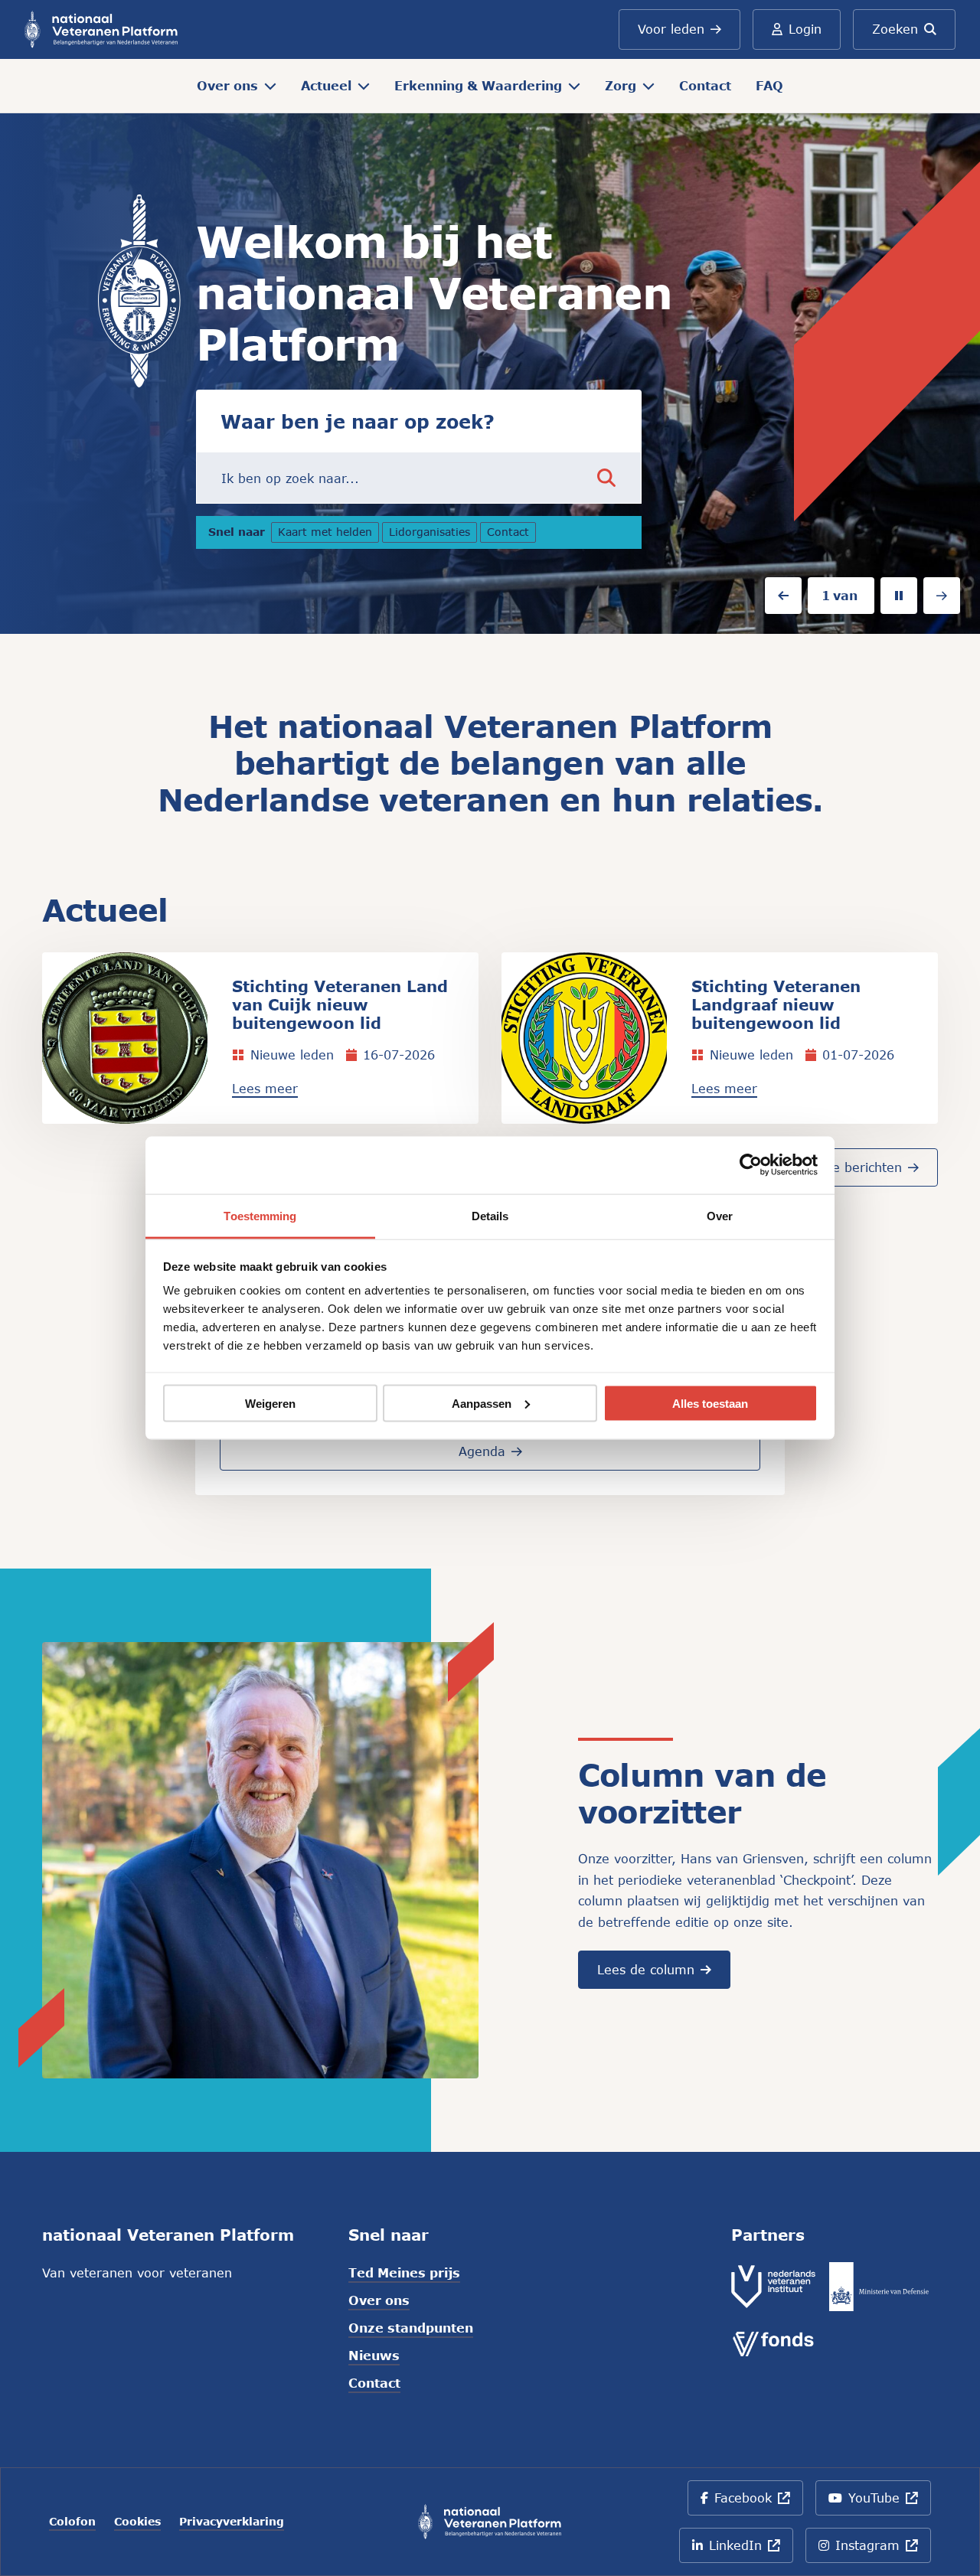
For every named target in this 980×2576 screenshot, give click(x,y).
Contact (705, 85)
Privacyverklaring (232, 2522)
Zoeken (895, 29)
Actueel (326, 85)
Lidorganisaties (433, 534)
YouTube (886, 2503)
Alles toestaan (710, 1403)
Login (805, 29)
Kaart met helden (325, 534)
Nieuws (374, 2355)
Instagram (883, 2550)
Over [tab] (720, 1215)
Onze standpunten (411, 2328)
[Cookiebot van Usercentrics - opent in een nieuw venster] (751, 1165)
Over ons (227, 85)
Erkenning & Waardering (478, 85)
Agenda (482, 1451)
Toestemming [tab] (260, 1215)
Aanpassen (482, 1403)
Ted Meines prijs (404, 2272)
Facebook (758, 2503)
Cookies (137, 2522)
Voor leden (671, 29)
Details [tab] (490, 1215)
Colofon (72, 2522)
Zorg (621, 85)
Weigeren (270, 1403)
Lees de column (646, 1969)
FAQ (769, 85)
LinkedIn (749, 2550)
